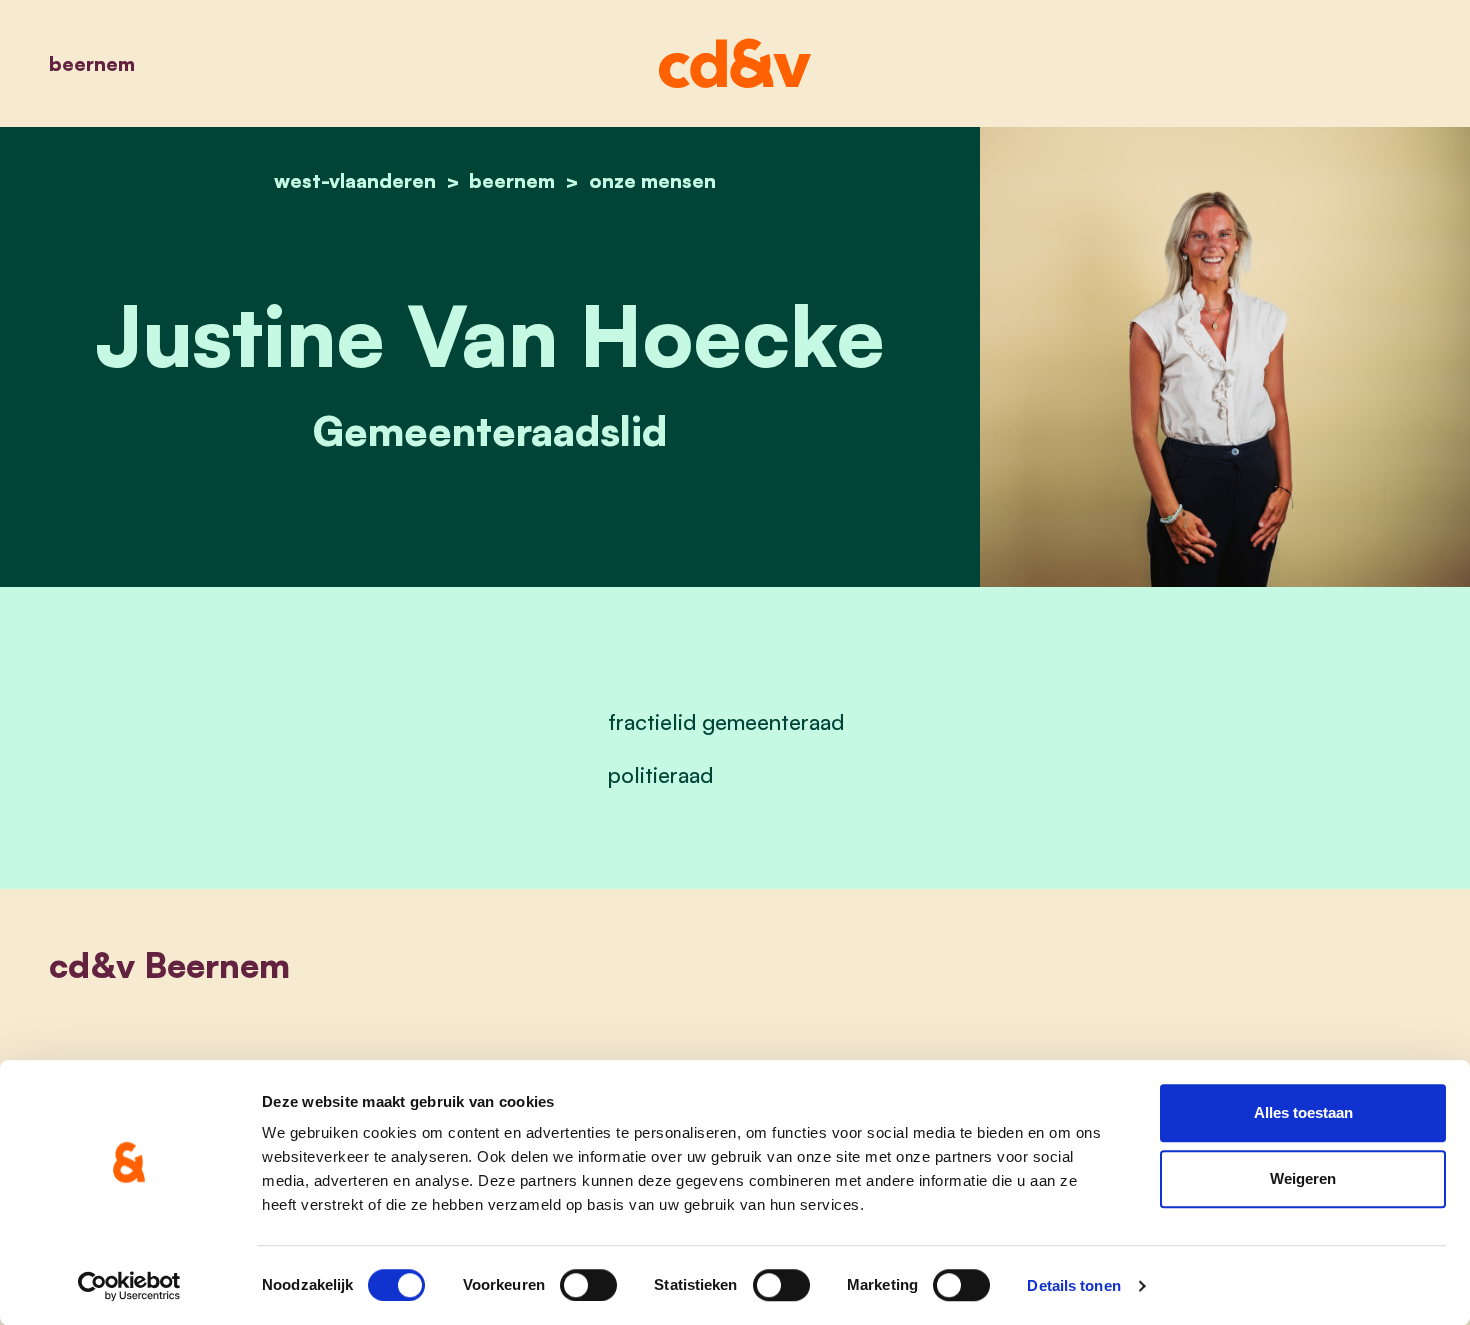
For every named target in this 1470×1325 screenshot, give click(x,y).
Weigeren (1303, 1178)
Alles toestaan (1303, 1112)
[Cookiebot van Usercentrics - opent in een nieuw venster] (129, 1286)
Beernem (92, 63)
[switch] (588, 1285)
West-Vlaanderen (355, 180)
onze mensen (652, 180)
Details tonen (1073, 1285)
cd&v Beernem (169, 965)
